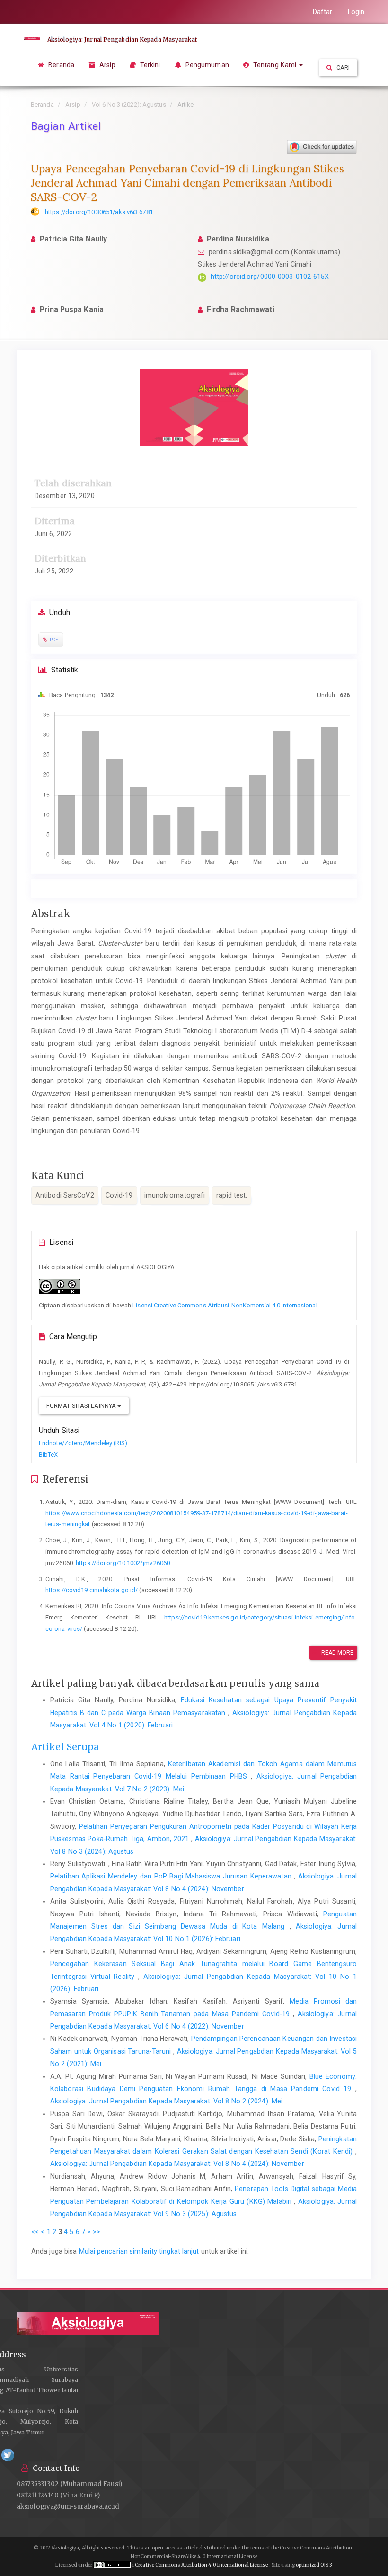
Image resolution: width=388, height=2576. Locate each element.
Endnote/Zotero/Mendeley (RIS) (83, 1443)
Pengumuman (206, 65)
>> (97, 2232)
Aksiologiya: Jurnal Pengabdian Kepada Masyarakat (122, 40)
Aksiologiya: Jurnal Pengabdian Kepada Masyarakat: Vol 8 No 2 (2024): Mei (166, 2101)
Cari (343, 67)
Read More (337, 1653)
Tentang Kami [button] (275, 65)
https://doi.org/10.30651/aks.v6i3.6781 (99, 212)
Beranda (60, 65)
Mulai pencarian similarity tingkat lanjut (139, 2251)
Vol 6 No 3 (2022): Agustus (129, 104)
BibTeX (48, 1454)
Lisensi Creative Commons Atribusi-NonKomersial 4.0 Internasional (225, 1305)
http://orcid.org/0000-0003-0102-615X (270, 277)
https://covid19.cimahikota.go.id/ (92, 1590)
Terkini (149, 65)
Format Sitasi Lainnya (82, 1406)
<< (35, 2232)
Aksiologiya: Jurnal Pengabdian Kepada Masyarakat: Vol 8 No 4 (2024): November (177, 2164)
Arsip (106, 65)
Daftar (323, 12)
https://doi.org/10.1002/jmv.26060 (123, 1563)
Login (356, 12)
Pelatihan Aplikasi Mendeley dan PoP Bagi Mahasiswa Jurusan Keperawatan (172, 1876)
